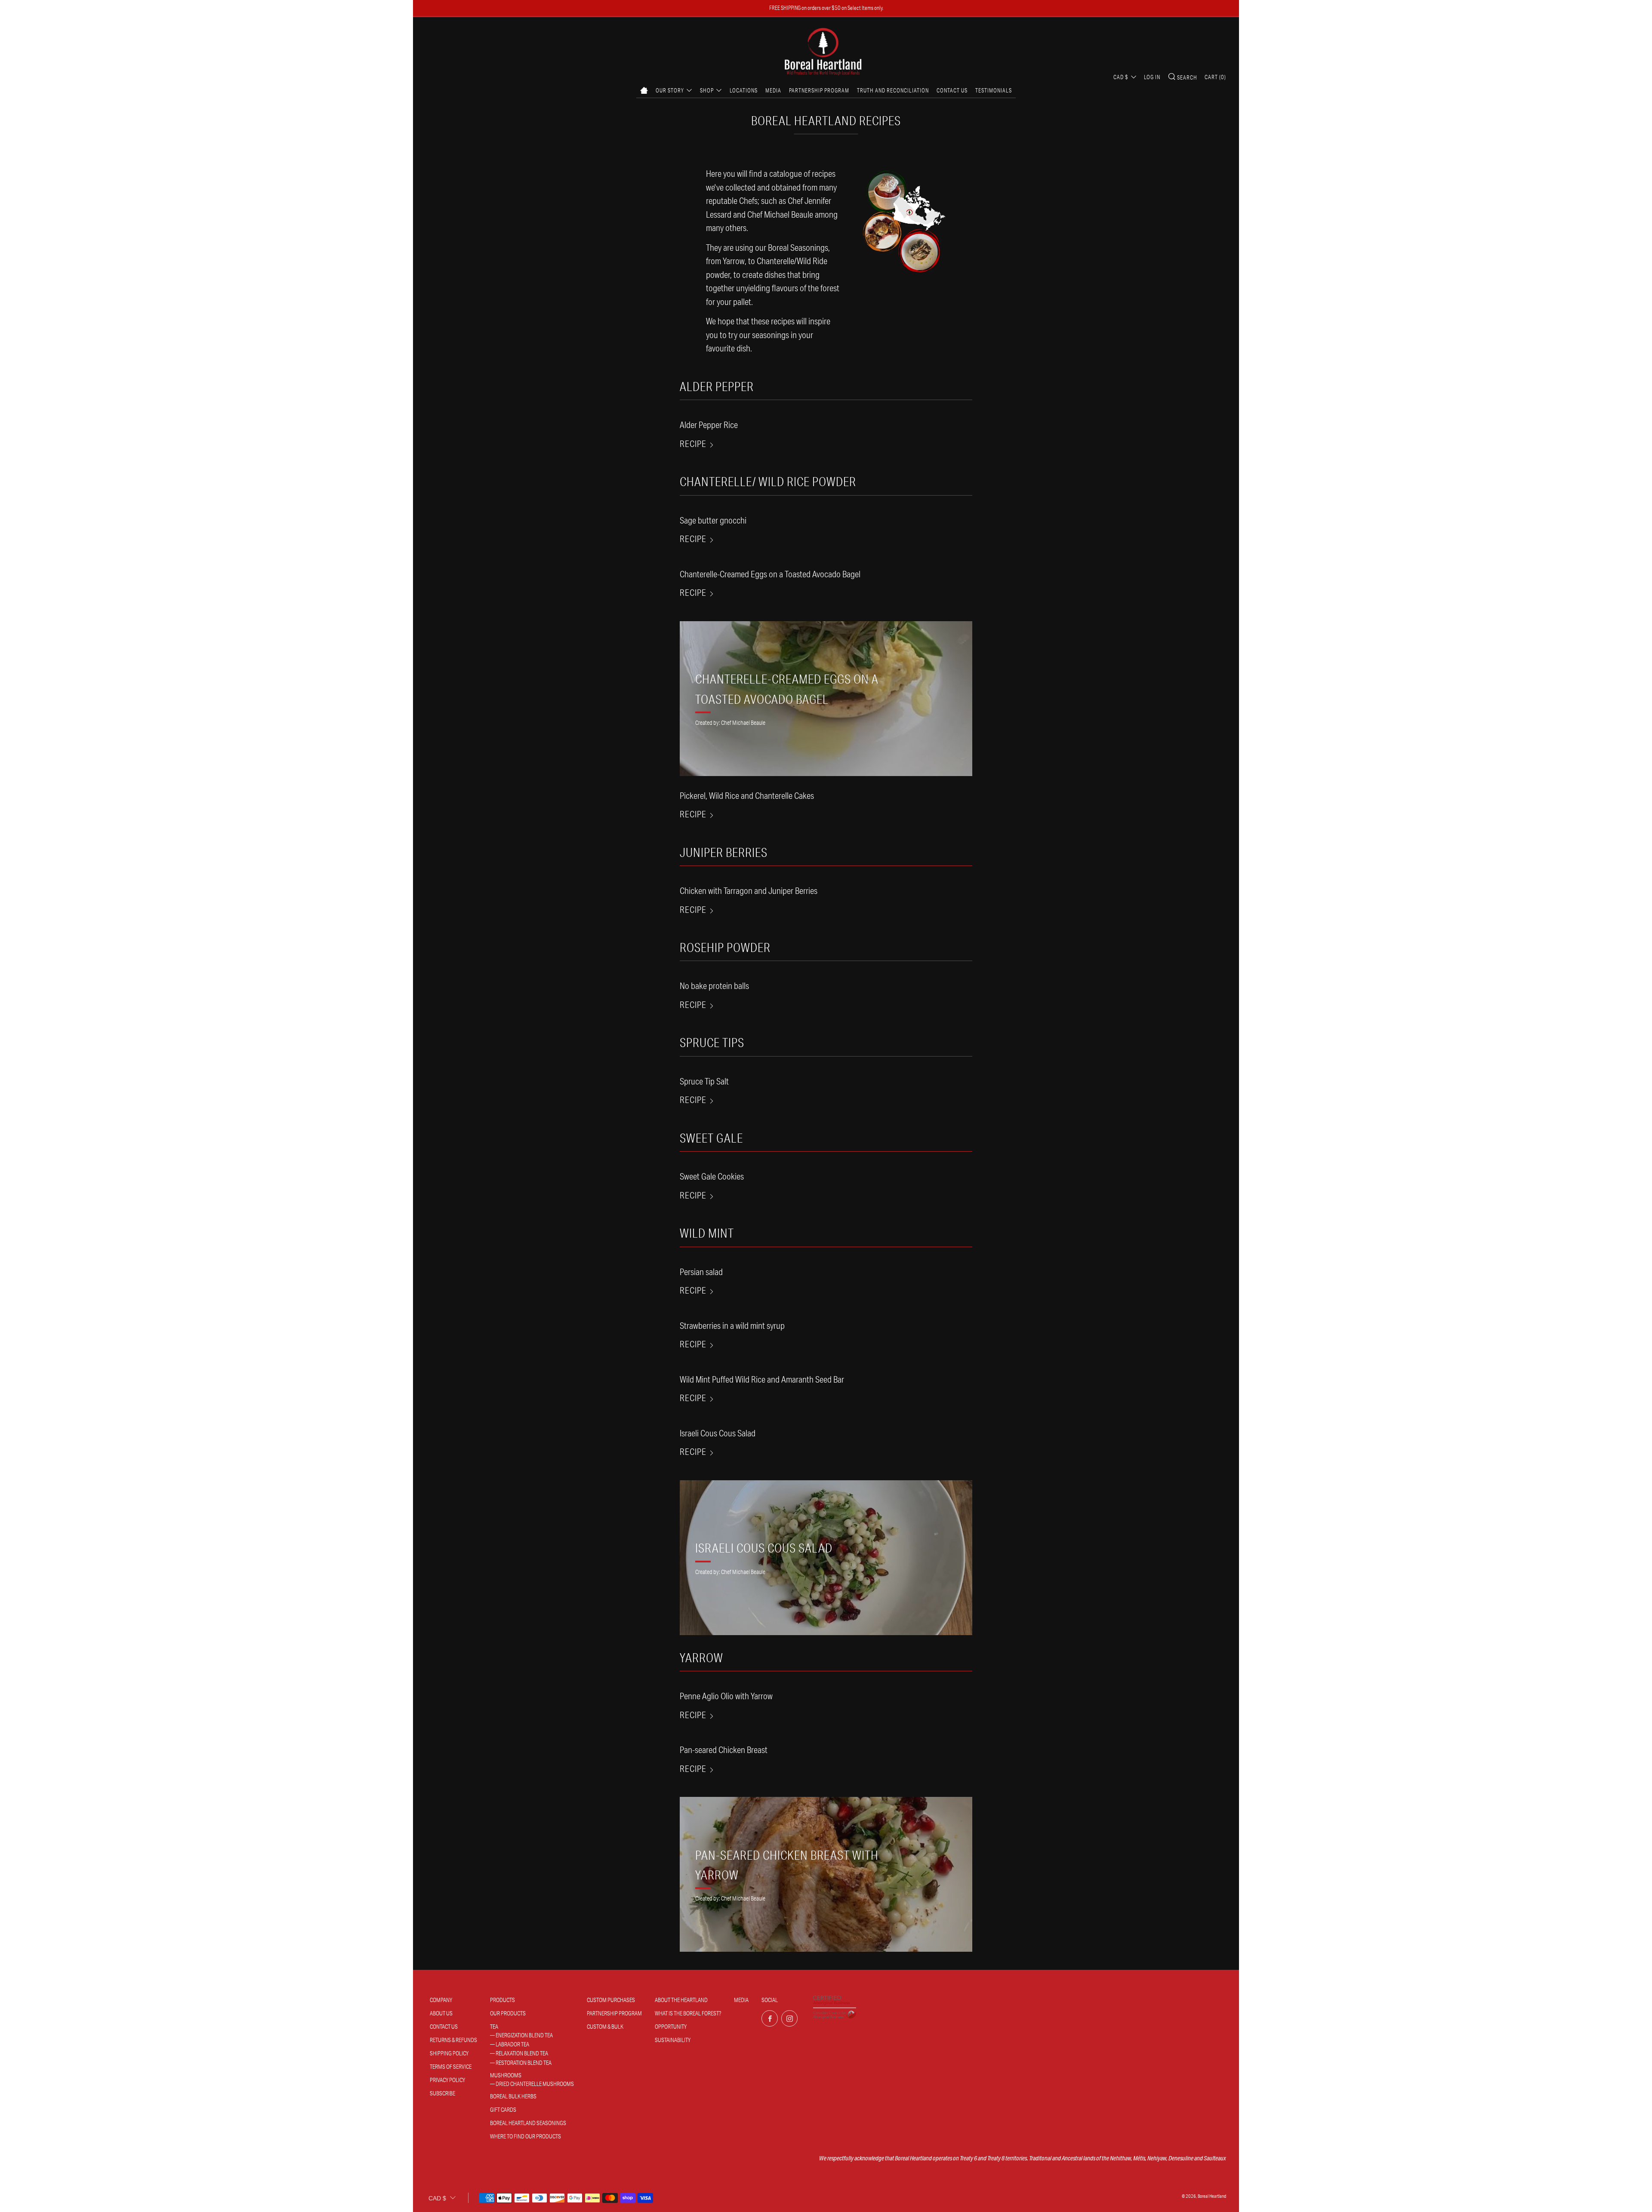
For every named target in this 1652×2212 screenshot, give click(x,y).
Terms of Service (451, 2067)
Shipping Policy (449, 2053)
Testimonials (994, 90)
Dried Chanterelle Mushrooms (535, 2084)
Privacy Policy (447, 2080)
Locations (744, 90)
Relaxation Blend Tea (522, 2053)
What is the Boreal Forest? (688, 2013)
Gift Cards (503, 2110)
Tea (494, 2027)
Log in (1152, 77)
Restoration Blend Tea (524, 2063)
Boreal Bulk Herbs (513, 2096)
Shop (707, 90)
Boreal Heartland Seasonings (528, 2123)
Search (1187, 77)
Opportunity (671, 2027)
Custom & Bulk (605, 2027)
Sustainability (673, 2040)
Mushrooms (506, 2075)
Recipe (693, 444)
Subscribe (442, 2093)
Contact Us (952, 90)
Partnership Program (819, 90)
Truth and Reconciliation (893, 90)
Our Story (670, 90)
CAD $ (1121, 77)
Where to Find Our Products (525, 2136)
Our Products (508, 2013)
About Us (441, 2013)
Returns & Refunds (453, 2040)
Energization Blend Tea (524, 2035)
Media (773, 90)
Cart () (1215, 77)
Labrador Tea (512, 2044)
